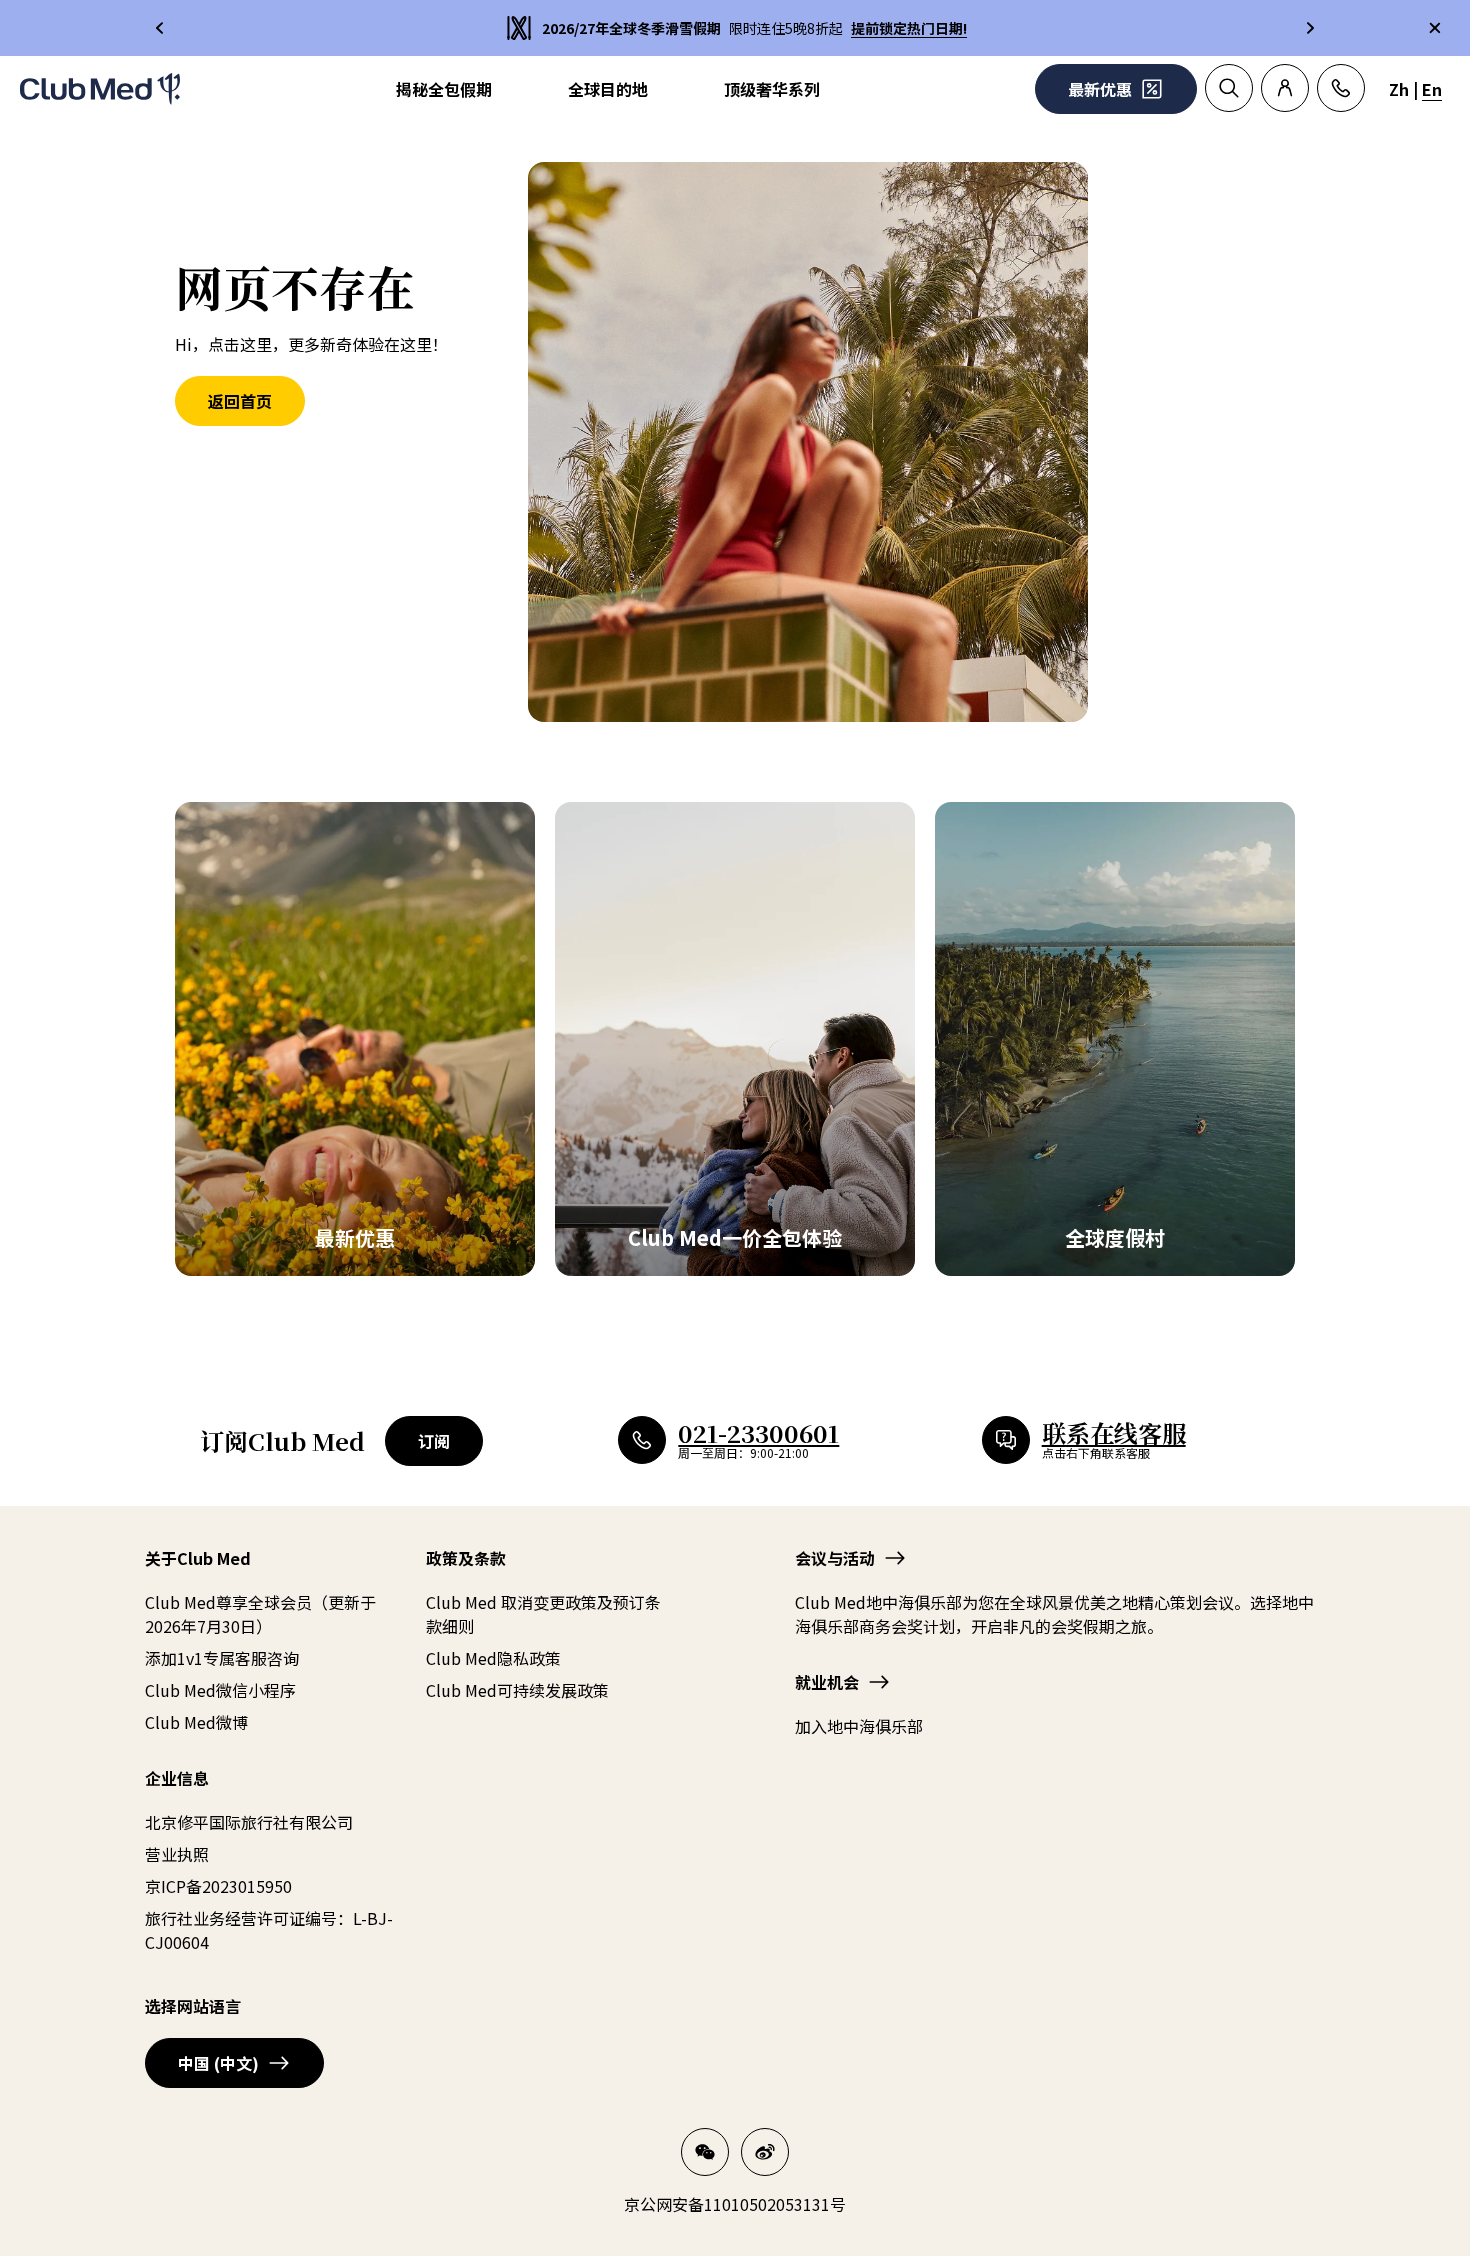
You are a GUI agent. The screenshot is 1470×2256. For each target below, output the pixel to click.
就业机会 (827, 1682)
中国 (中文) (218, 2063)
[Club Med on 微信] (705, 2152)
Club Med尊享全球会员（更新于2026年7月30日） (260, 1614)
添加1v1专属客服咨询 (222, 1658)
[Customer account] (1285, 88)
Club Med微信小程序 (220, 1690)
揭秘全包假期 (444, 89)
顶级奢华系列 (772, 89)
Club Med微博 (196, 1722)
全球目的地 (608, 89)
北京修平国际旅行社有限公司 (249, 1822)
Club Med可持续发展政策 (517, 1690)
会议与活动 (835, 1558)
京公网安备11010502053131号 (735, 2204)
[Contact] (1341, 88)
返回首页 (240, 401)
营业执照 (177, 1854)
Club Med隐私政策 (493, 1658)
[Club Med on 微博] (765, 2152)
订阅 (434, 1441)
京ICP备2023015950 (218, 1886)
